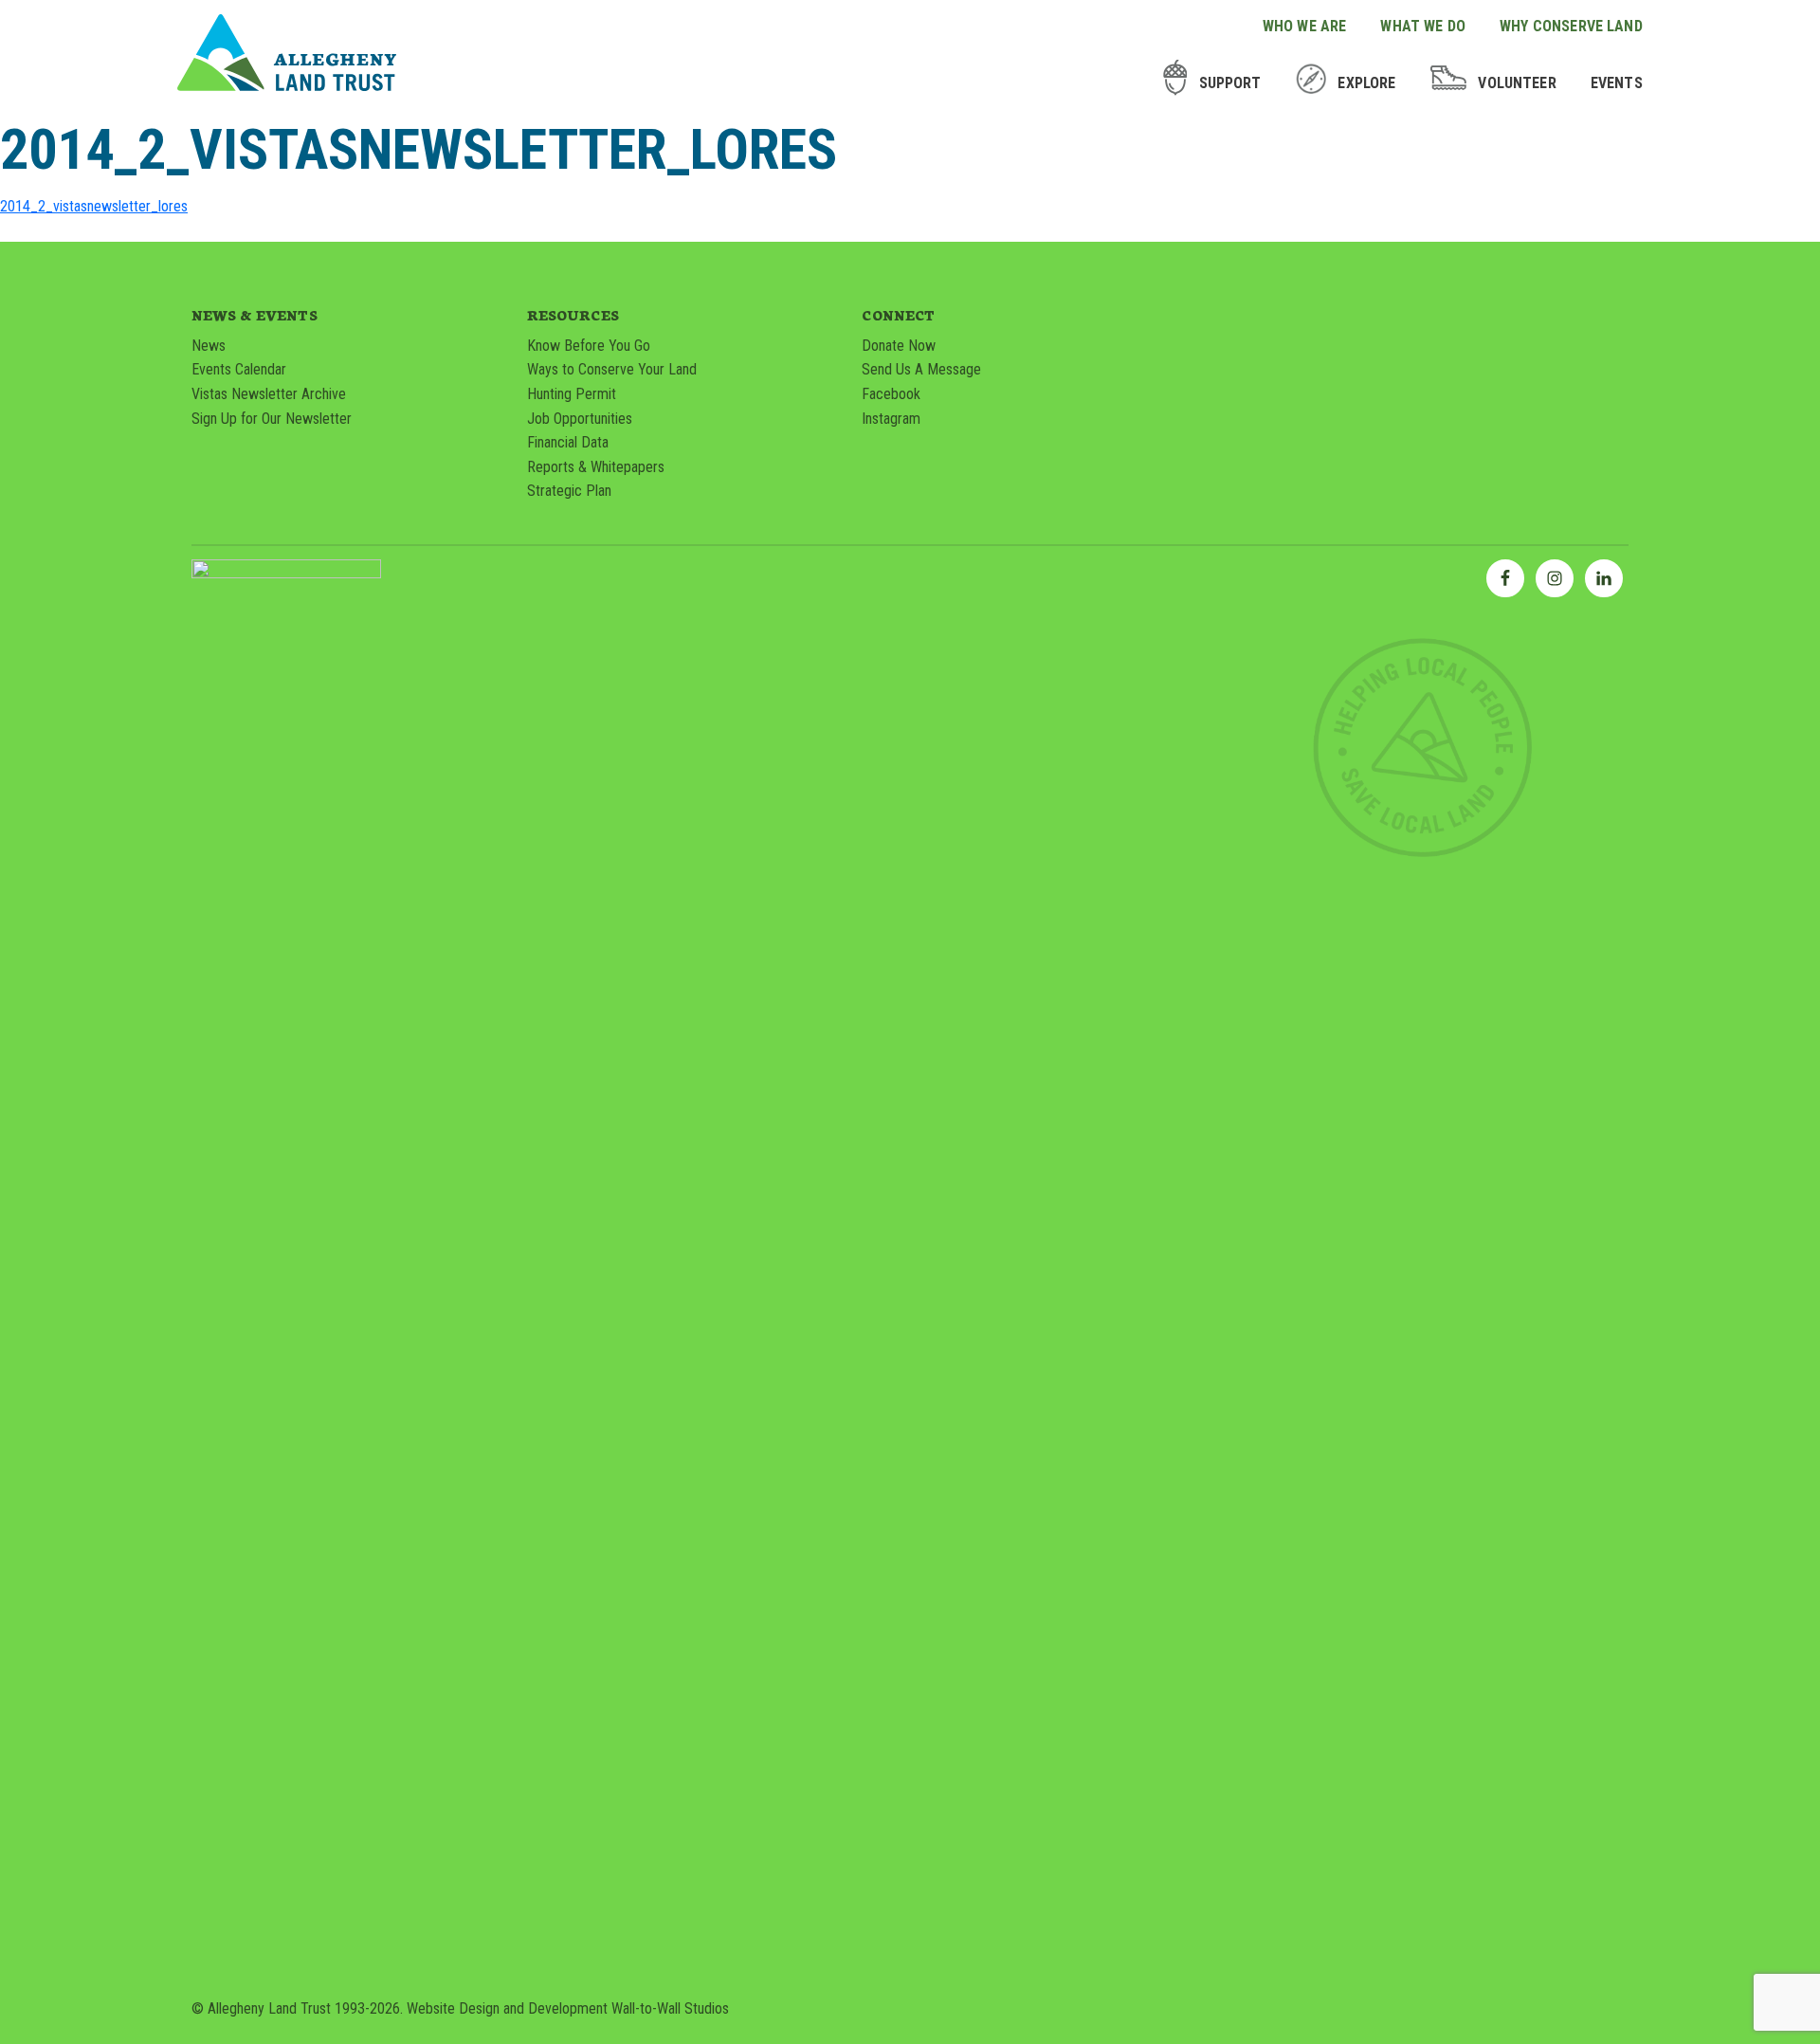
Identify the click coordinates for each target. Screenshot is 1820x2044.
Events (1617, 83)
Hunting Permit (572, 394)
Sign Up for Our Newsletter (272, 419)
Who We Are (1305, 26)
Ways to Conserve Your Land (612, 369)
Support (1230, 83)
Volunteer (1517, 83)
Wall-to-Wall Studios (670, 2008)
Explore (1366, 83)
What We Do (1423, 26)
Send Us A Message (921, 369)
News (209, 346)
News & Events (255, 315)
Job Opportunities (580, 419)
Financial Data (568, 442)
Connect (898, 315)
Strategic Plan (569, 491)
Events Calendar (239, 369)
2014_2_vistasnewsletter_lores (94, 206)
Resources (573, 315)
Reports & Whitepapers (596, 467)
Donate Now (899, 346)
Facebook (891, 394)
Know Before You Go (589, 346)
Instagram (891, 419)
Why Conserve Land (1571, 26)
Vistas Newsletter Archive (269, 394)
